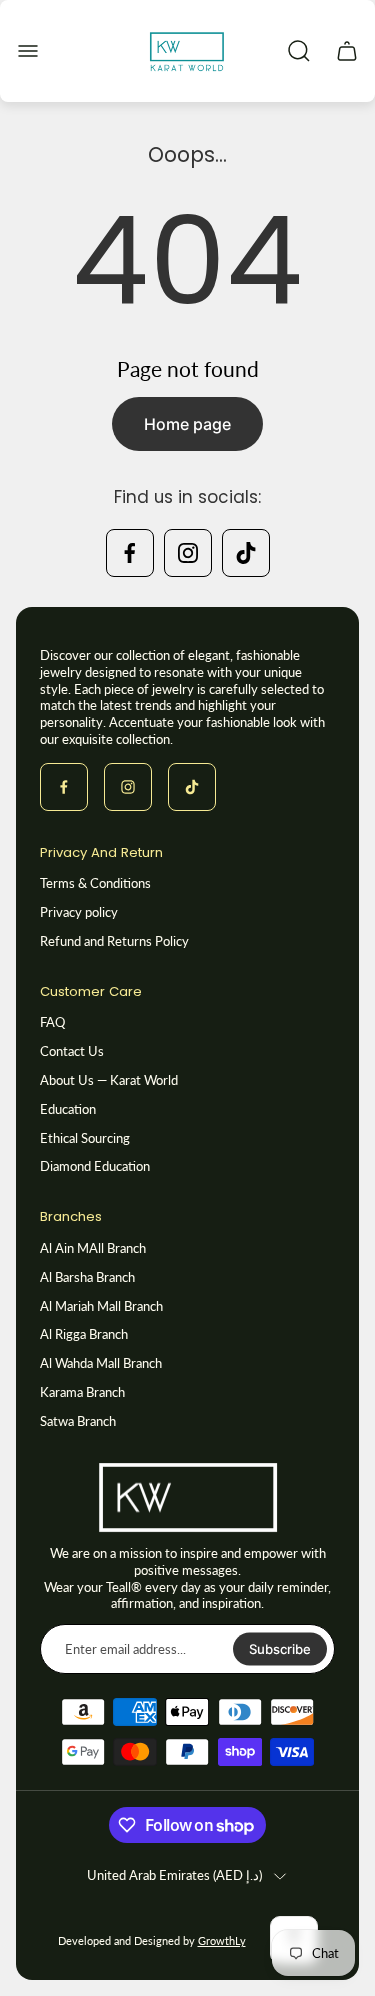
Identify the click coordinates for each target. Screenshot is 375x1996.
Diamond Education (95, 1166)
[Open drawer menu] (28, 51)
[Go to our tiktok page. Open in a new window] (246, 553)
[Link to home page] (188, 1498)
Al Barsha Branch (87, 1277)
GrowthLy (222, 1941)
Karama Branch (82, 1392)
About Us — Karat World (109, 1080)
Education (68, 1109)
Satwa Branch (78, 1421)
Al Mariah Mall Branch (101, 1306)
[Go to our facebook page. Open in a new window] (130, 553)
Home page (187, 424)
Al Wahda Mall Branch (101, 1363)
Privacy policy (79, 912)
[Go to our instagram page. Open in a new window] (188, 553)
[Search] (299, 51)
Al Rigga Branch (84, 1334)
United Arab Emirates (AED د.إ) (174, 1875)
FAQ (52, 1022)
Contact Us (72, 1051)
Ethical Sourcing (85, 1138)
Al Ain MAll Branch (93, 1248)
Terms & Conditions (95, 883)
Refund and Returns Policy (114, 941)
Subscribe (280, 1649)
